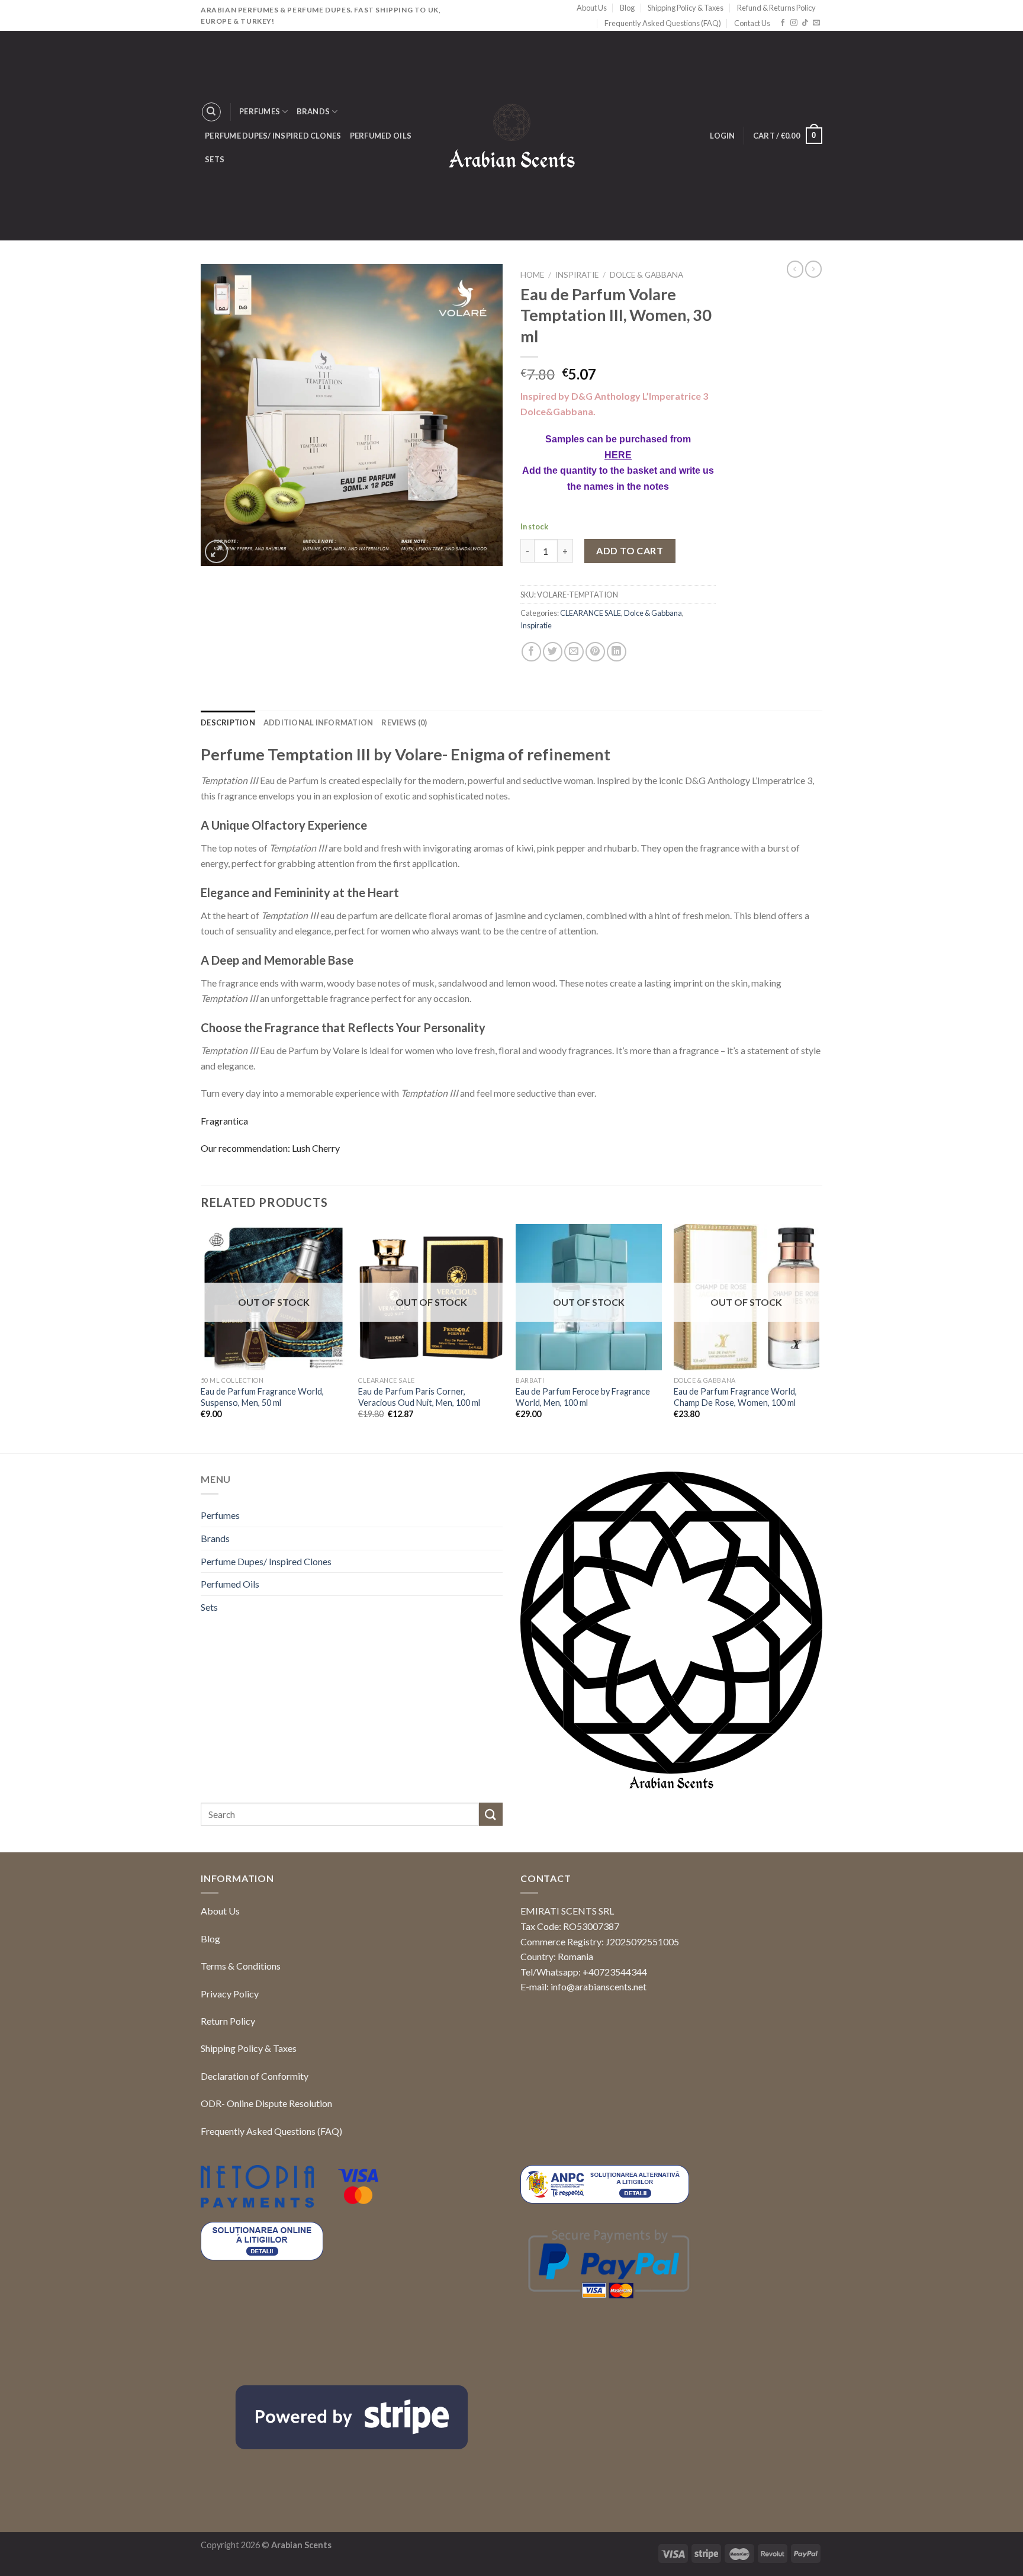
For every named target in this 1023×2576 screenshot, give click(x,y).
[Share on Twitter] (553, 652)
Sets (215, 159)
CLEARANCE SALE (591, 613)
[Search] (211, 112)
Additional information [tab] (319, 722)
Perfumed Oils (381, 136)
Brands (313, 111)
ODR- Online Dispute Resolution (266, 2103)
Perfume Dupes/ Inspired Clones (273, 136)
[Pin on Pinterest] (595, 652)
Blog (627, 8)
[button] (993, 2544)
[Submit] (491, 1814)
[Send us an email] (816, 23)
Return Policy (228, 2021)
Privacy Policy (230, 1994)
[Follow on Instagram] (794, 23)
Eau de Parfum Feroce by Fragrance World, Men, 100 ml (583, 1397)
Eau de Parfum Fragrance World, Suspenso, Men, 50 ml (262, 1397)
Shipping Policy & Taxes (686, 8)
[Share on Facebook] (531, 652)
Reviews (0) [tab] (404, 722)
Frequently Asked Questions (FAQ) (663, 23)
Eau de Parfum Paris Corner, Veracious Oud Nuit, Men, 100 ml (419, 1397)
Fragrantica (224, 1121)
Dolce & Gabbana (646, 275)
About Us (592, 8)
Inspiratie (577, 275)
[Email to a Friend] (574, 652)
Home (532, 275)
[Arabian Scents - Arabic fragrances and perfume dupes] (512, 136)
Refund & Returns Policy (776, 8)
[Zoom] (216, 552)
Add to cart (630, 550)
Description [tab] (228, 722)
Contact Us (752, 23)
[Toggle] (498, 1515)
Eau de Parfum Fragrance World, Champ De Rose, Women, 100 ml (735, 1397)
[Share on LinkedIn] (617, 652)
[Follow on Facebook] (783, 23)
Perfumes (260, 111)
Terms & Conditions (241, 1966)
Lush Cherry (316, 1148)
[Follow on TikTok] (805, 23)
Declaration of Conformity (255, 2076)
